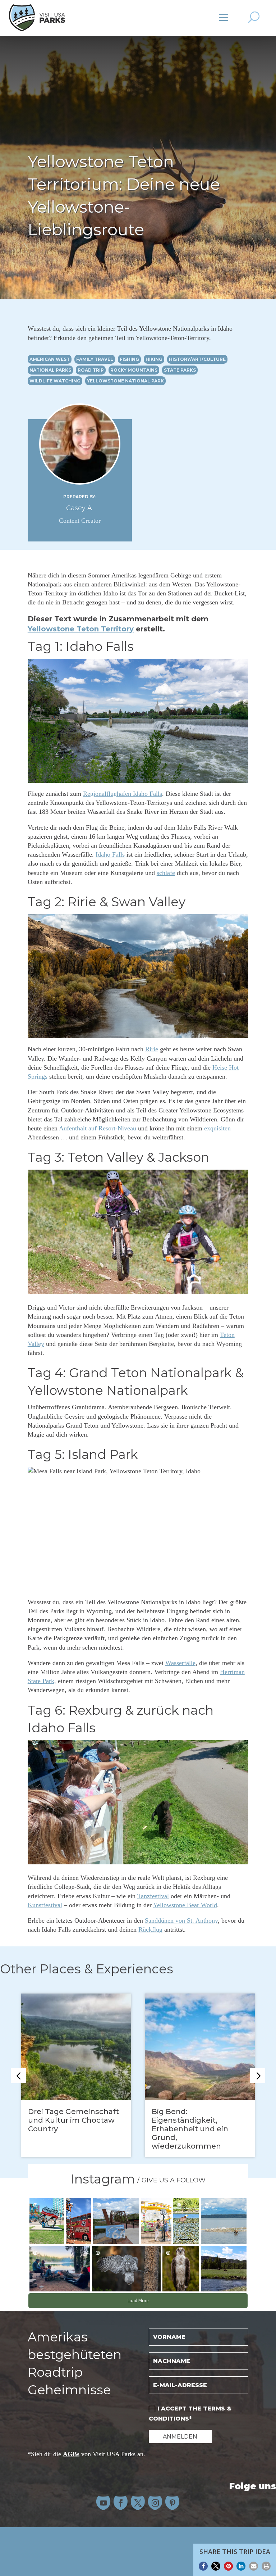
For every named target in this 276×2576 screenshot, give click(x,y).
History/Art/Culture (197, 359)
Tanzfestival (153, 1896)
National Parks (50, 370)
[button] (203, 2566)
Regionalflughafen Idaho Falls (123, 794)
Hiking (154, 359)
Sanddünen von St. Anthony (181, 1920)
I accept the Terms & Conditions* (190, 2413)
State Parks (180, 370)
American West (50, 359)
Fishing (129, 359)
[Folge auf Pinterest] (172, 2503)
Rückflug (150, 1929)
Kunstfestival (45, 1905)
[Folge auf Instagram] (155, 2503)
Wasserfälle (180, 1663)
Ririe (152, 1049)
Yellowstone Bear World (185, 1905)
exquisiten (217, 1128)
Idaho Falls (110, 854)
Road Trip (91, 370)
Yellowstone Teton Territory (81, 629)
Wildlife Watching (55, 381)
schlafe (166, 873)
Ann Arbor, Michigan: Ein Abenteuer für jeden (197, 2116)
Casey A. (80, 508)
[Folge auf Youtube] (103, 2503)
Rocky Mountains (134, 370)
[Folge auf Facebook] (121, 2503)
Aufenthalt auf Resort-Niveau (98, 1128)
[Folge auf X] (138, 2503)
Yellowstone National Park (125, 381)
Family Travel (95, 359)
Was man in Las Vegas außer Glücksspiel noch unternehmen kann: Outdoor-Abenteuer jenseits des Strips (72, 2129)
